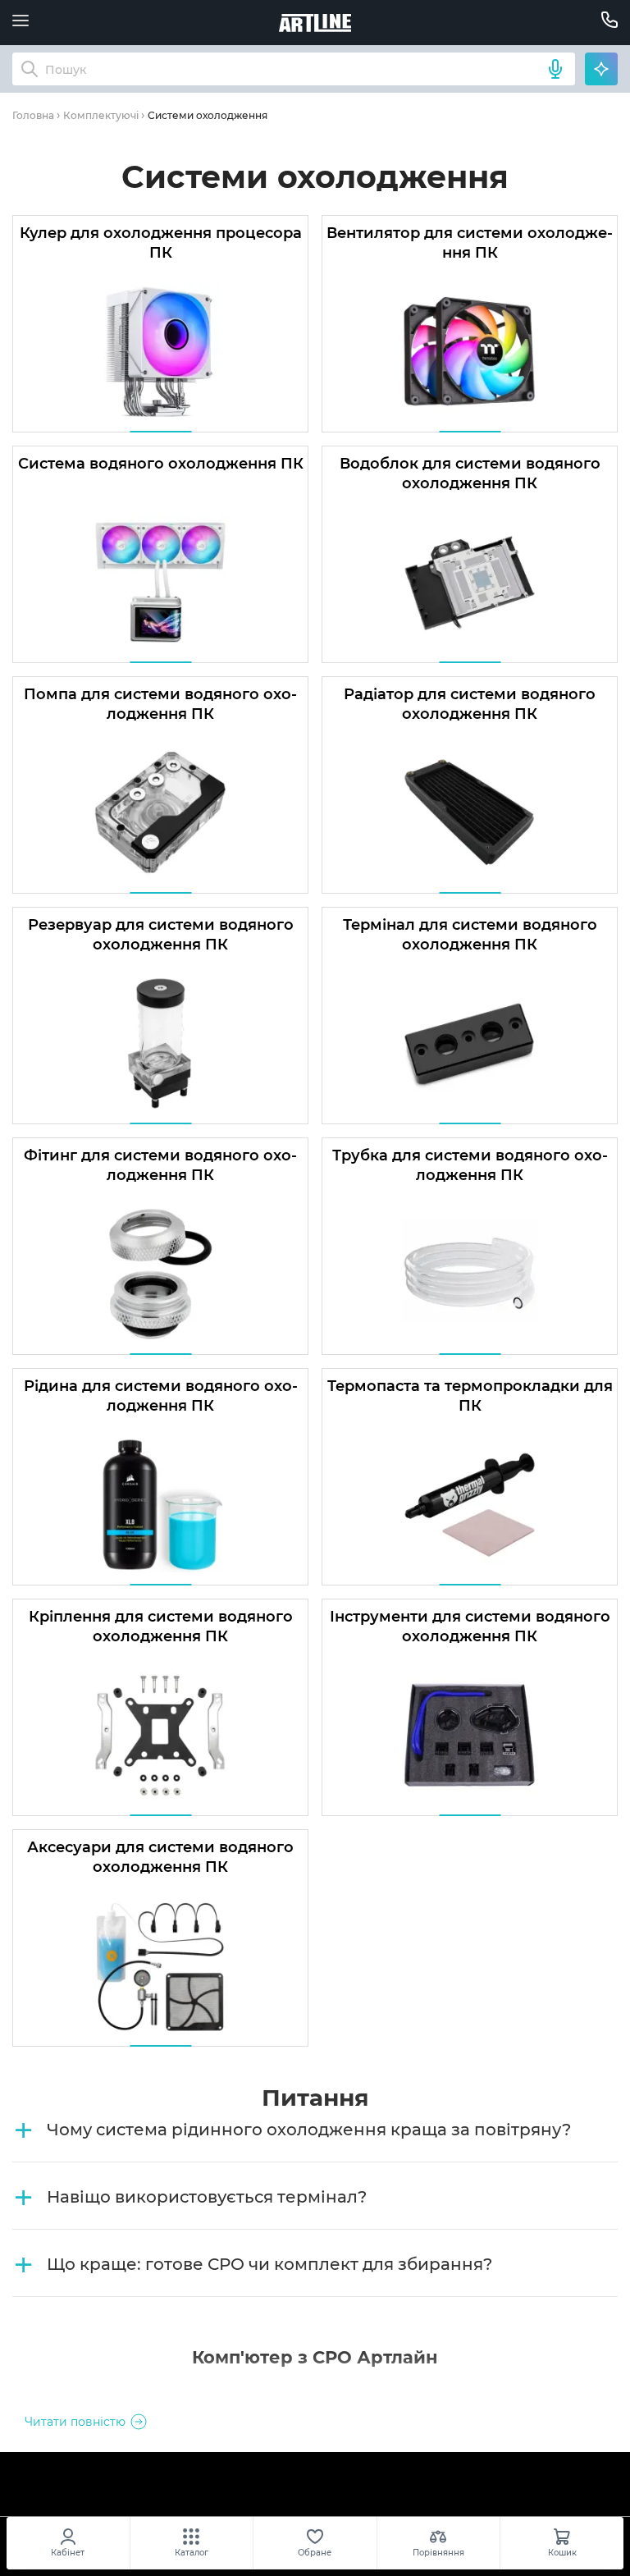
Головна (33, 115)
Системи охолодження (208, 115)
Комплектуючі (101, 115)
